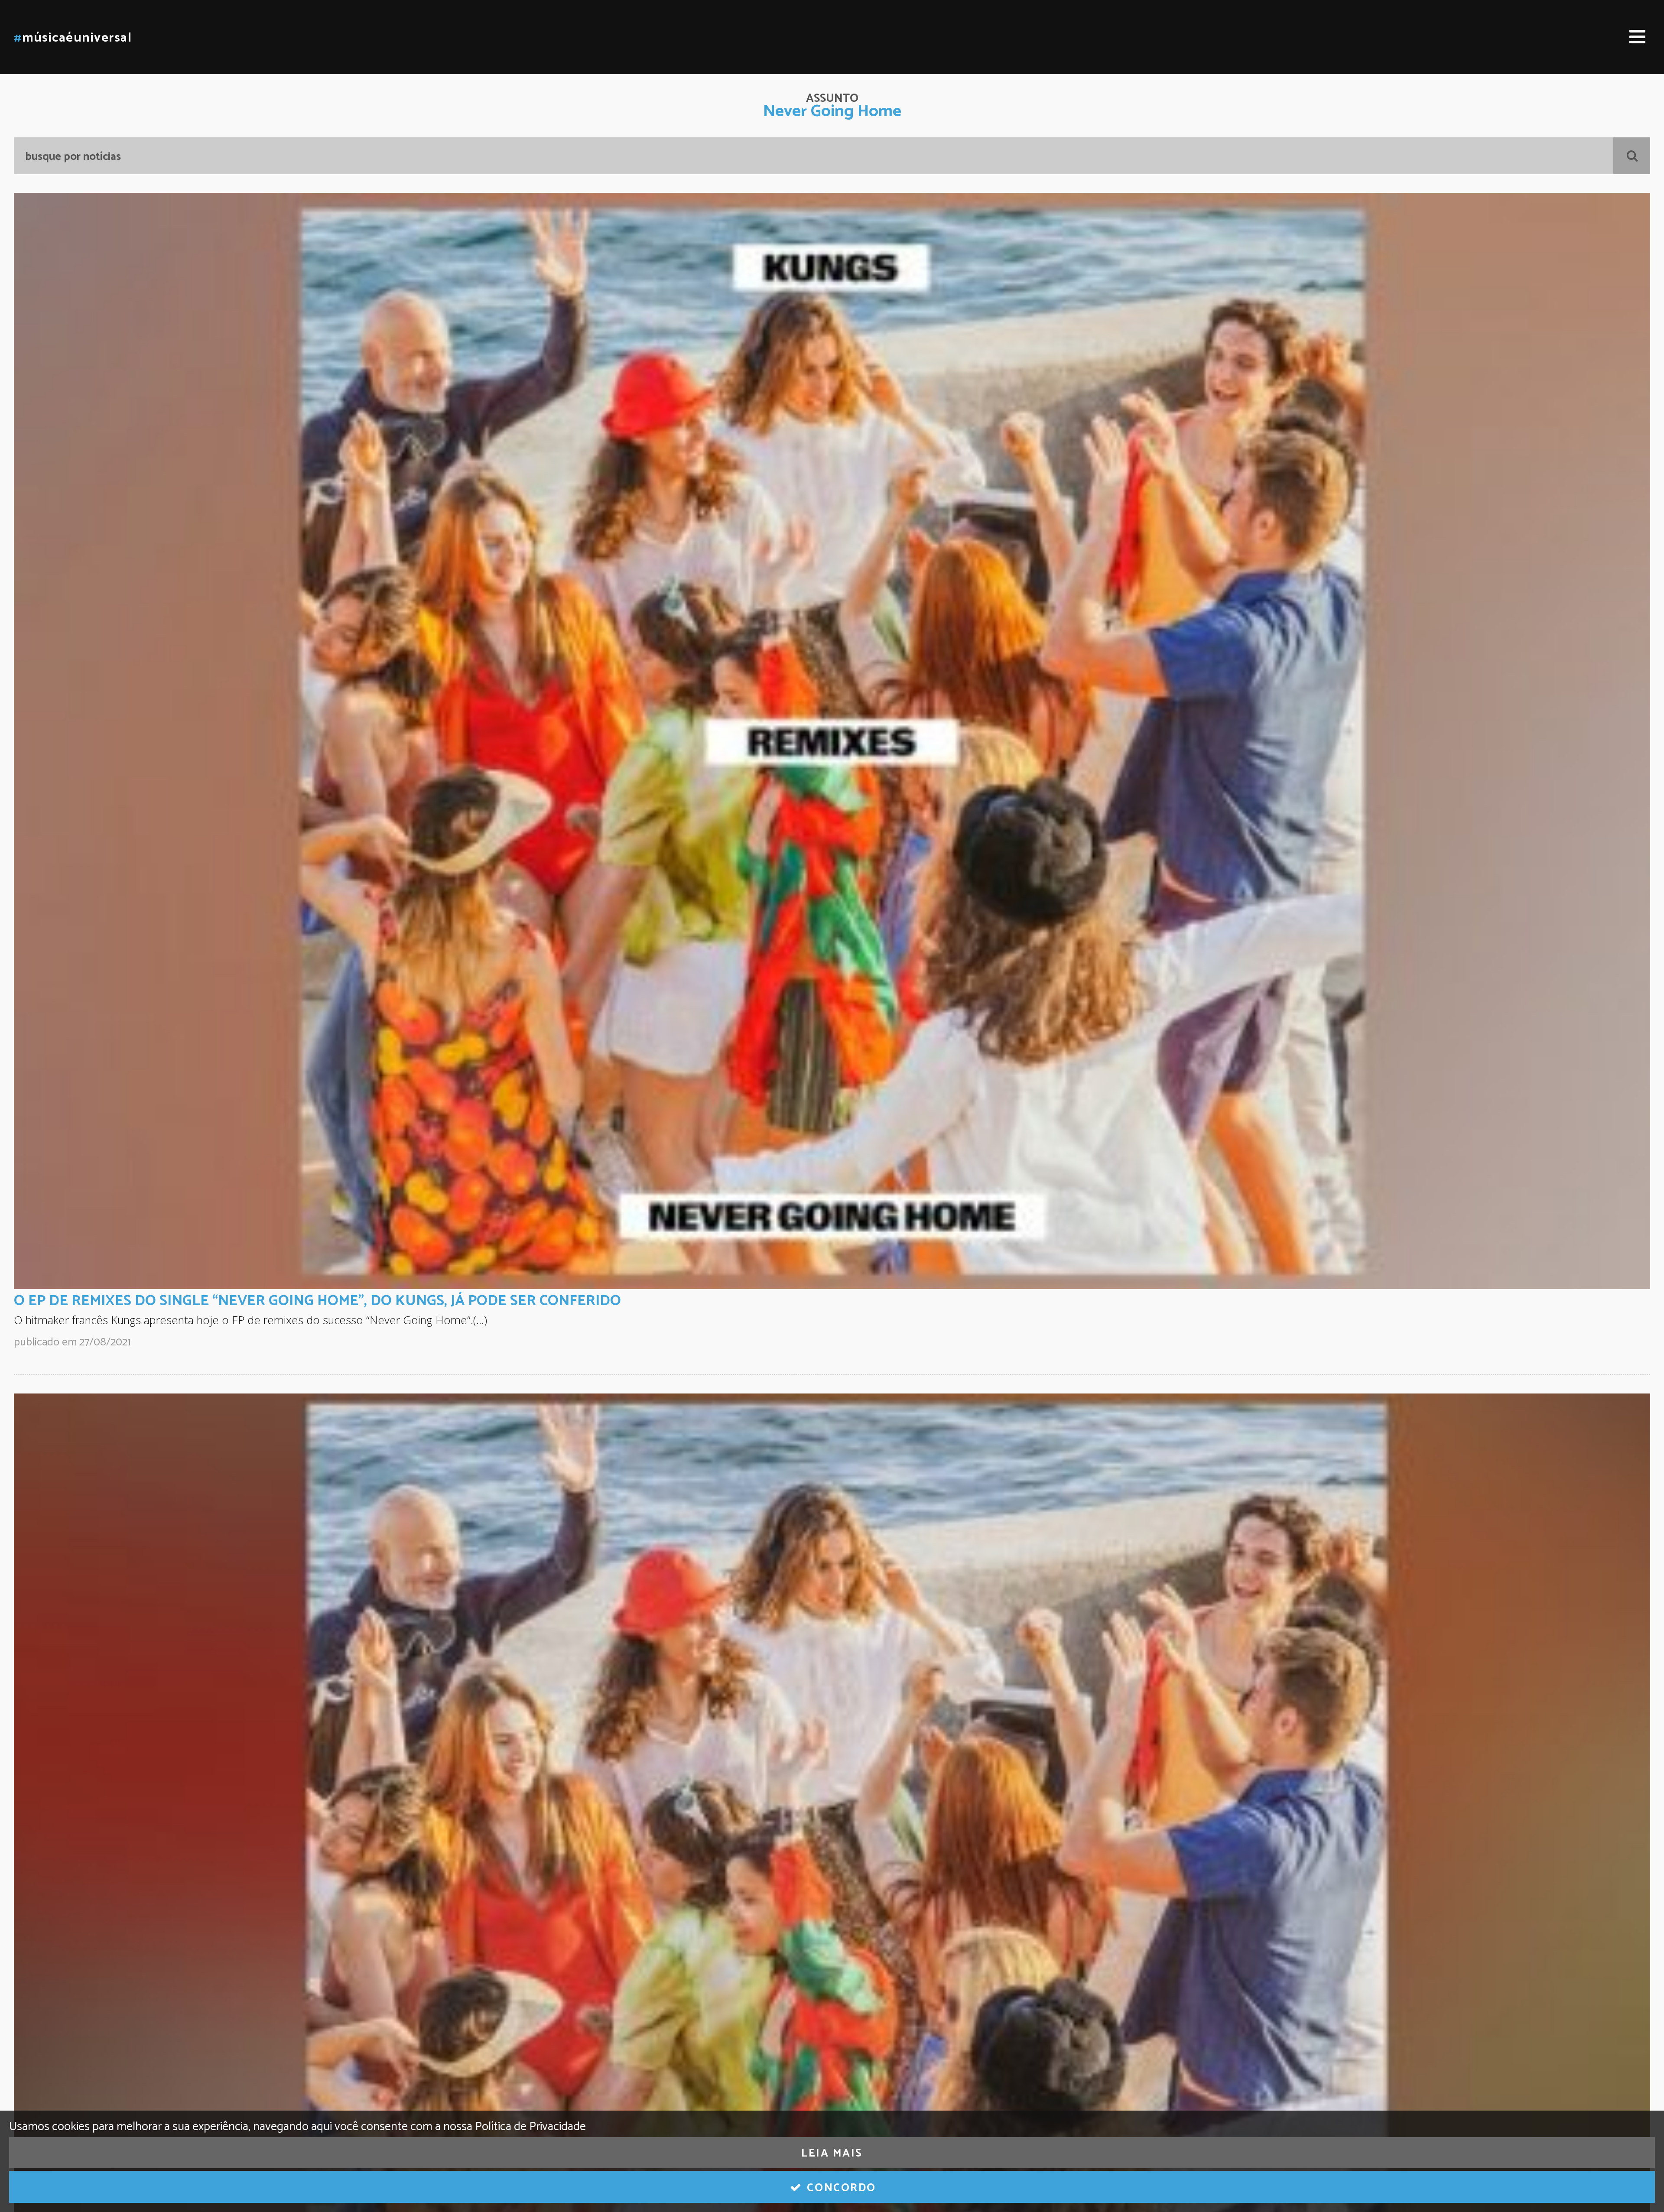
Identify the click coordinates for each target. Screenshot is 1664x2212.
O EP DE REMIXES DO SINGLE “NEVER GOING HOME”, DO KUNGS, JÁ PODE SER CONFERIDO (317, 1301)
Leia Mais (832, 2154)
